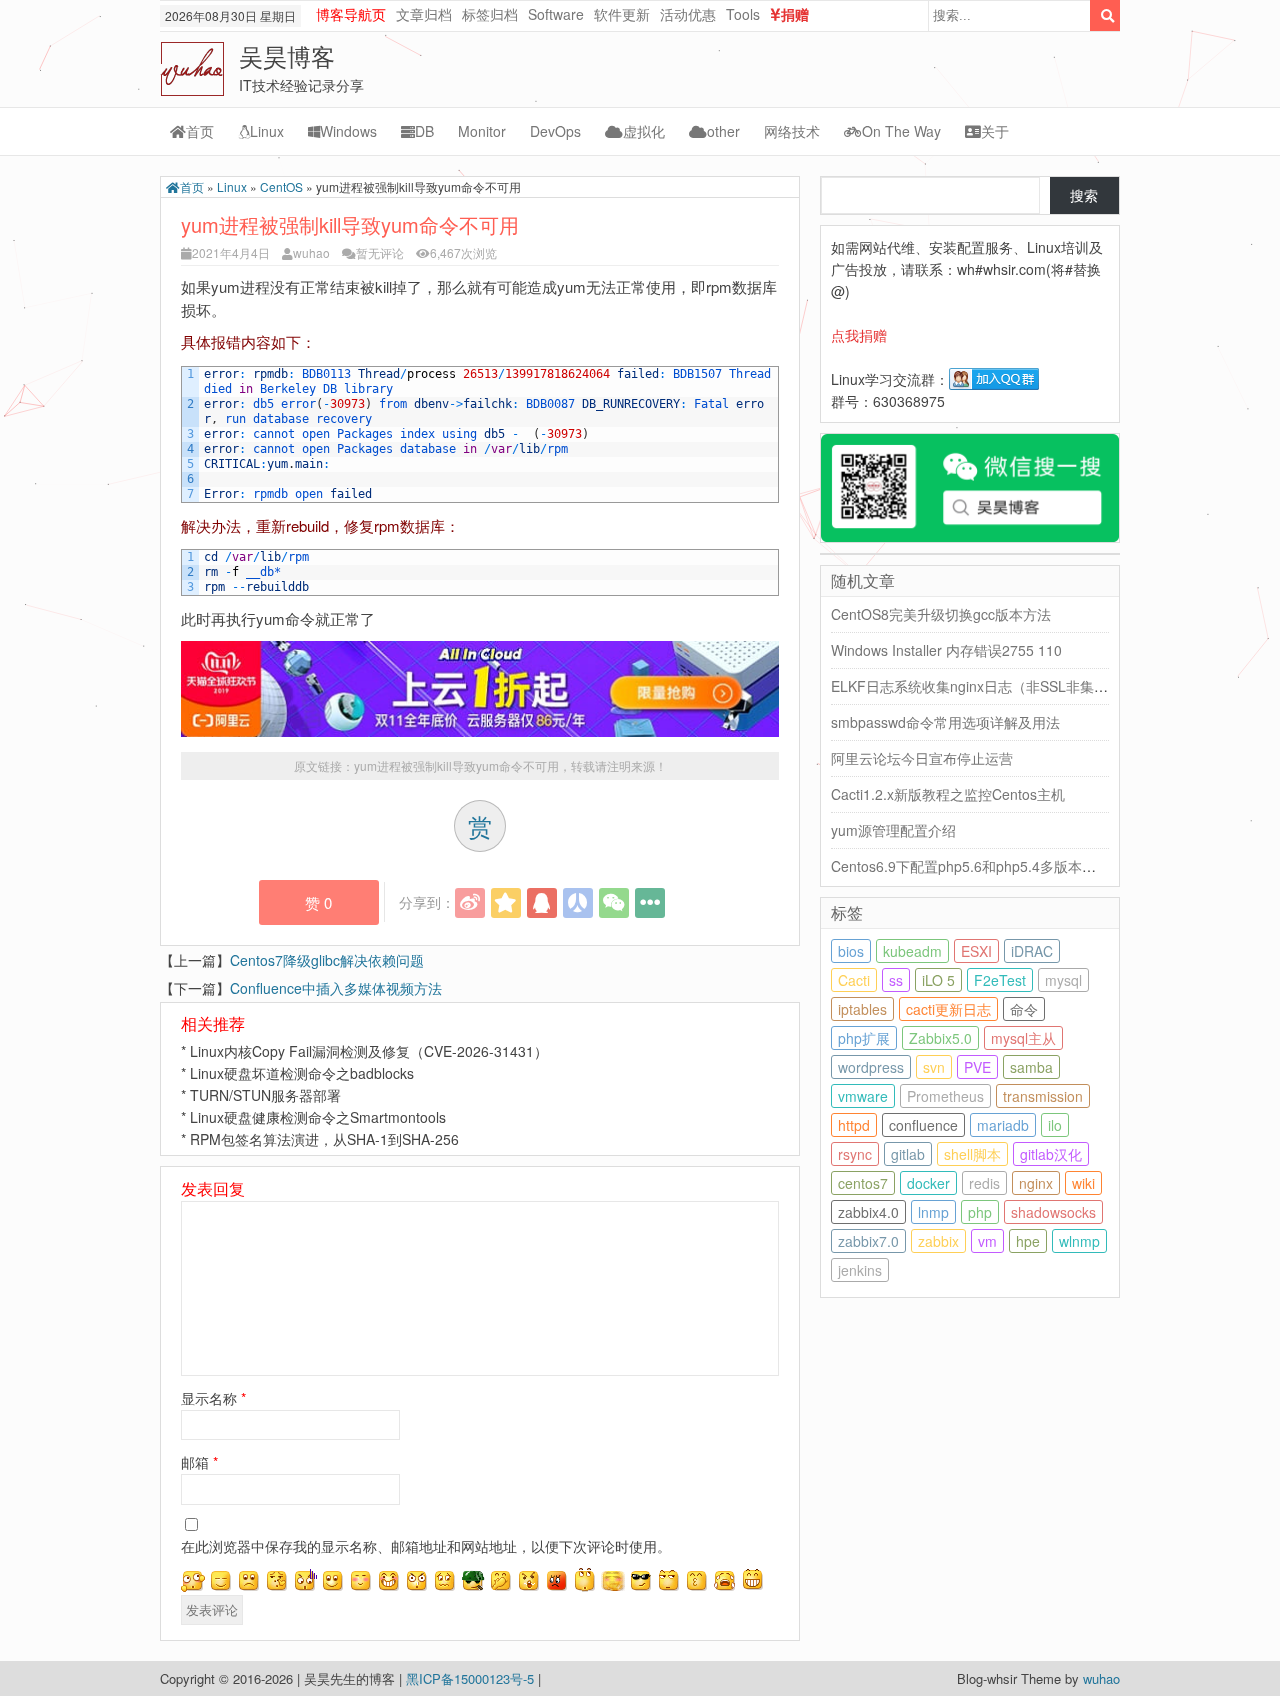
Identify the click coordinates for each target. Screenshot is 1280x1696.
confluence (923, 1125)
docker (928, 1183)
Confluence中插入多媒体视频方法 (336, 988)
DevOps (555, 131)
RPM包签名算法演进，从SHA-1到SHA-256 (324, 1139)
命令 (1024, 1009)
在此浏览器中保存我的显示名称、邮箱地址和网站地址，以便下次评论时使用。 (426, 1546)
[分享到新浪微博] (470, 903)
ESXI (976, 951)
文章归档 (424, 14)
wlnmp (1079, 1241)
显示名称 (213, 1398)
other (723, 131)
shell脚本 (972, 1154)
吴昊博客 (287, 55)
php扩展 (864, 1038)
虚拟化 (644, 131)
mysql (1063, 980)
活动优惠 (688, 14)
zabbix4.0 (868, 1212)
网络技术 (792, 131)
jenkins (860, 1270)
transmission (1043, 1096)
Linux (267, 131)
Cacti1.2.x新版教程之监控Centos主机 (948, 794)
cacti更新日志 (948, 1009)
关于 (995, 131)
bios (851, 951)
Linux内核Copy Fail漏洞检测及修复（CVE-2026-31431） (369, 1051)
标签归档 (490, 14)
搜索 (1084, 195)
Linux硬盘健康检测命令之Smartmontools (318, 1117)
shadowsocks (1053, 1212)
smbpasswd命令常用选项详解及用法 (945, 722)
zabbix (938, 1241)
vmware (863, 1096)
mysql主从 (1023, 1038)
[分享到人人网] (578, 903)
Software (556, 14)
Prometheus (945, 1096)
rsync (855, 1154)
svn (934, 1067)
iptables (862, 1009)
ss (896, 980)
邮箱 (199, 1462)
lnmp (933, 1212)
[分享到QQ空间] (506, 903)
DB (424, 131)
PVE (977, 1067)
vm (987, 1241)
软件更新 (622, 14)
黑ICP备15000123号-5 (472, 1678)
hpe (1028, 1241)
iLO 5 (938, 980)
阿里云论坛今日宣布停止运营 (922, 758)
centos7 (863, 1183)
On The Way (901, 131)
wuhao (311, 252)
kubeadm (912, 951)
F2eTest (1000, 980)
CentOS (281, 186)
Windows (348, 131)
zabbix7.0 (868, 1241)
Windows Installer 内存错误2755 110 (946, 650)
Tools (743, 14)
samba (1031, 1067)
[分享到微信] (614, 903)
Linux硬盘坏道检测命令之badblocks (302, 1073)
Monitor (482, 131)
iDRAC (1032, 951)
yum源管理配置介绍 (893, 830)
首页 (200, 131)
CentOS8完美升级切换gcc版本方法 (941, 614)
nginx (1036, 1183)
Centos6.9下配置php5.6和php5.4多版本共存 (970, 866)
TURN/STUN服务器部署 (265, 1095)
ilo (1055, 1125)
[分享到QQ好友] (542, 903)
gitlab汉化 (1051, 1154)
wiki (1083, 1183)
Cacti (854, 980)
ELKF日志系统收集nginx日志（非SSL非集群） (976, 686)
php (980, 1212)
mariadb (1003, 1125)
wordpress (871, 1067)
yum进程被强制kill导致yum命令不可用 (456, 765)
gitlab (908, 1154)
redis (984, 1183)
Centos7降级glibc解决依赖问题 (327, 960)
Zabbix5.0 (940, 1038)
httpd (854, 1125)
